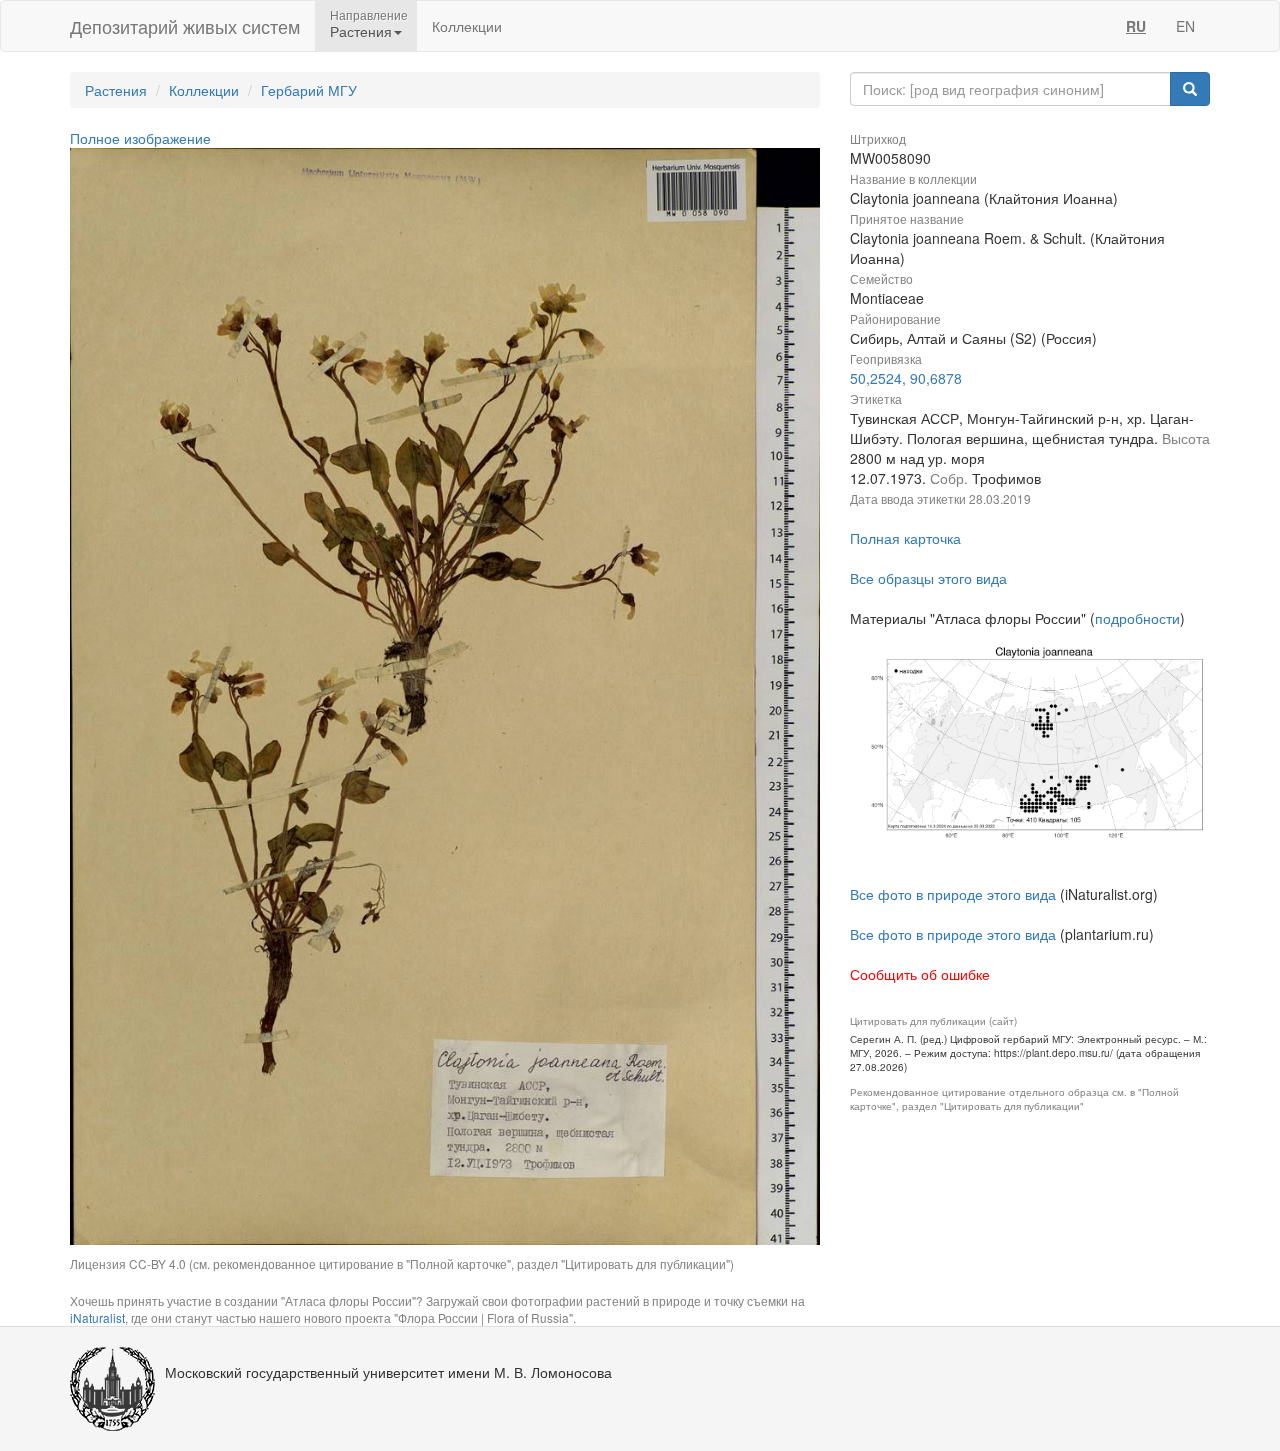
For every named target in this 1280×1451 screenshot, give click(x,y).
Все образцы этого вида (928, 578)
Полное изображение (140, 138)
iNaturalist (97, 1317)
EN (1185, 26)
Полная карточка (905, 538)
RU (1136, 26)
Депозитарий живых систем (185, 26)
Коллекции (467, 26)
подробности (1137, 618)
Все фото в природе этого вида (953, 894)
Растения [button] (361, 31)
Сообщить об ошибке (920, 974)
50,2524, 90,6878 (906, 378)
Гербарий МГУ (309, 90)
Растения (116, 90)
